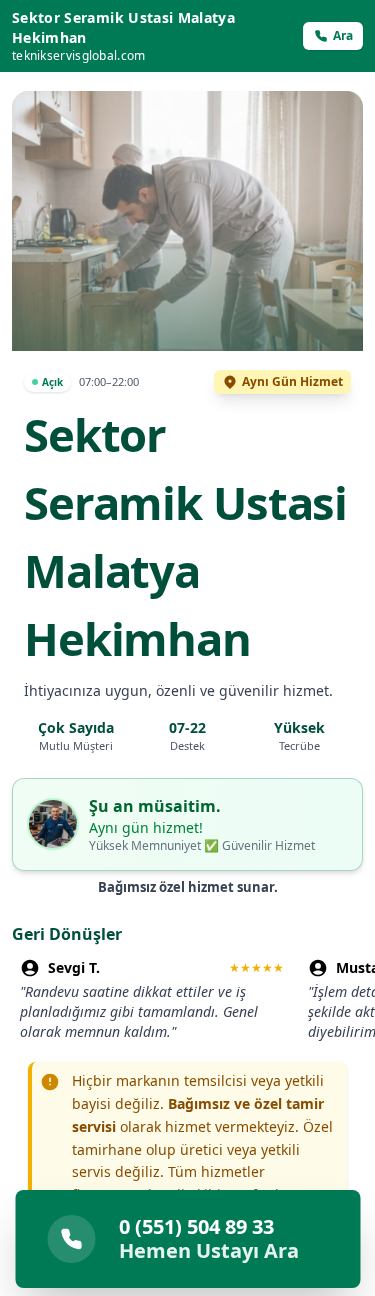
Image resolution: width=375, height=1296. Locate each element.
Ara (343, 35)
